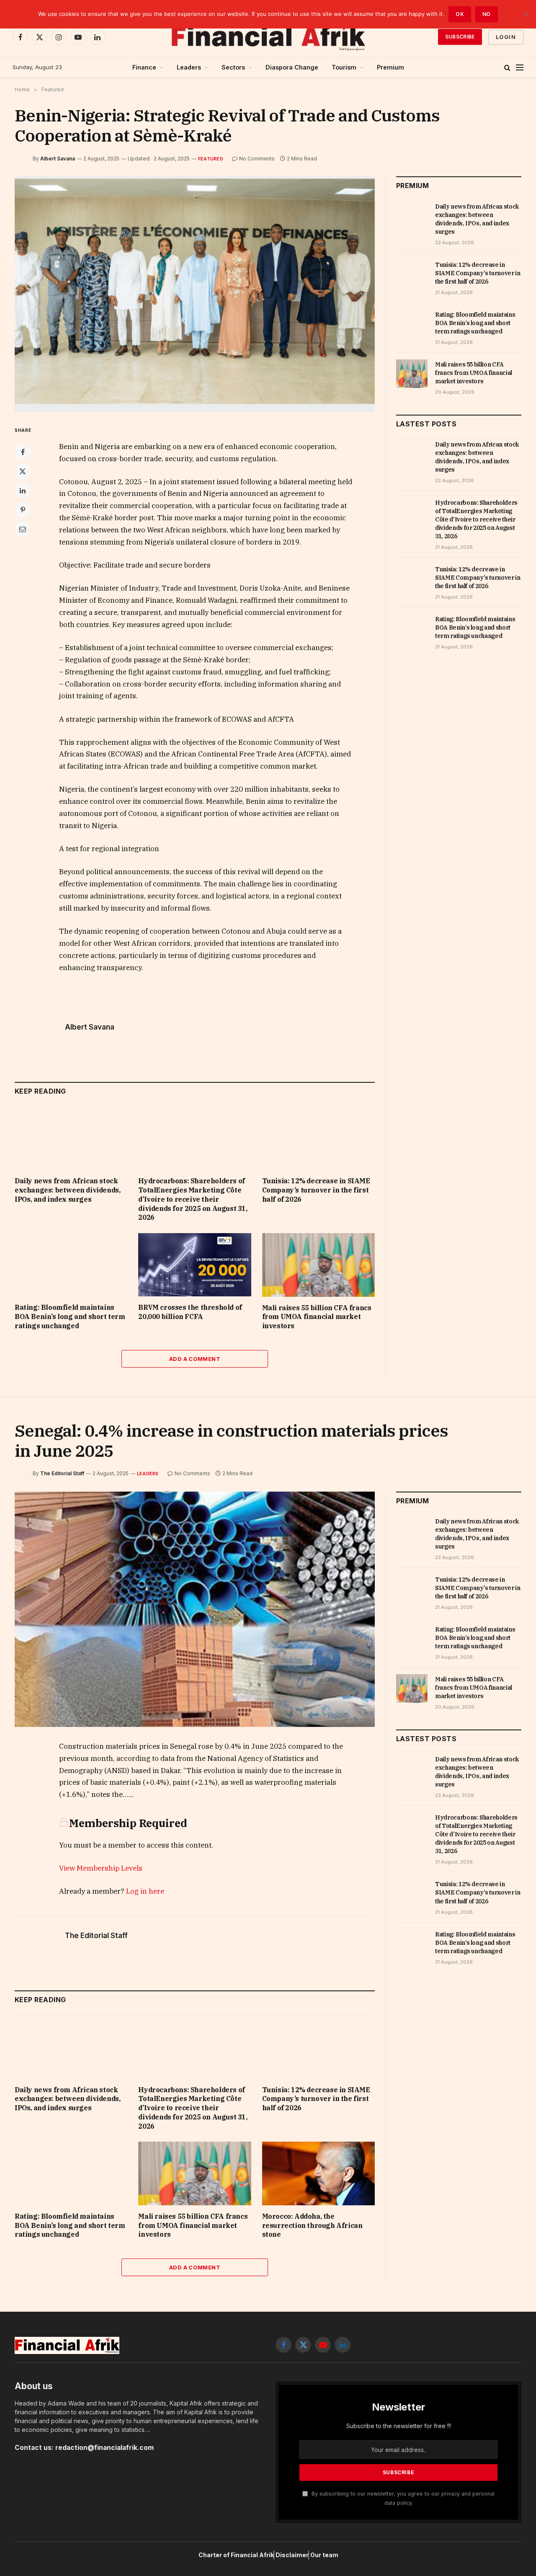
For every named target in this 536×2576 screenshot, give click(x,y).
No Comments (257, 159)
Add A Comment (195, 1359)
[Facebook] (23, 452)
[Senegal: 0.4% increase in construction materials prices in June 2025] (195, 1609)
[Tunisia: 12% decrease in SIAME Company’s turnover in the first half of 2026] (318, 1138)
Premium (390, 67)
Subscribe (460, 37)
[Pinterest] (23, 510)
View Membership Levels (101, 1868)
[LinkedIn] (23, 490)
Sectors (233, 67)
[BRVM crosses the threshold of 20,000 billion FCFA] (195, 1265)
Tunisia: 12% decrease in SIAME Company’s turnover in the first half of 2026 (316, 1190)
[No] (526, 14)
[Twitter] (23, 471)
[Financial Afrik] (268, 37)
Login (506, 37)
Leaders (189, 67)
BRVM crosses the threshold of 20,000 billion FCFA (190, 1312)
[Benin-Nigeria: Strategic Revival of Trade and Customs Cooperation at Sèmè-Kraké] (195, 294)
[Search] (507, 68)
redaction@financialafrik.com (104, 2448)
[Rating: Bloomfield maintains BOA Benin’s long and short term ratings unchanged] (71, 1265)
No (487, 14)
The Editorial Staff (62, 1473)
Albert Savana (58, 159)
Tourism (344, 67)
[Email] (23, 529)
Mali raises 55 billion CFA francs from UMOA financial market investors (317, 1317)
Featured (211, 159)
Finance (144, 67)
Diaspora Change (292, 67)
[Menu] (520, 68)
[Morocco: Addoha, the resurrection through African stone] (318, 2173)
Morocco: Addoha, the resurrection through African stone (312, 2225)
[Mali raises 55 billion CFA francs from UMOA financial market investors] (318, 1265)
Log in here (145, 1891)
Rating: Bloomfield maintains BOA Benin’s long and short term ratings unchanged (70, 1316)
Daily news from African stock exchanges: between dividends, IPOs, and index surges (67, 1190)
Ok (460, 14)
